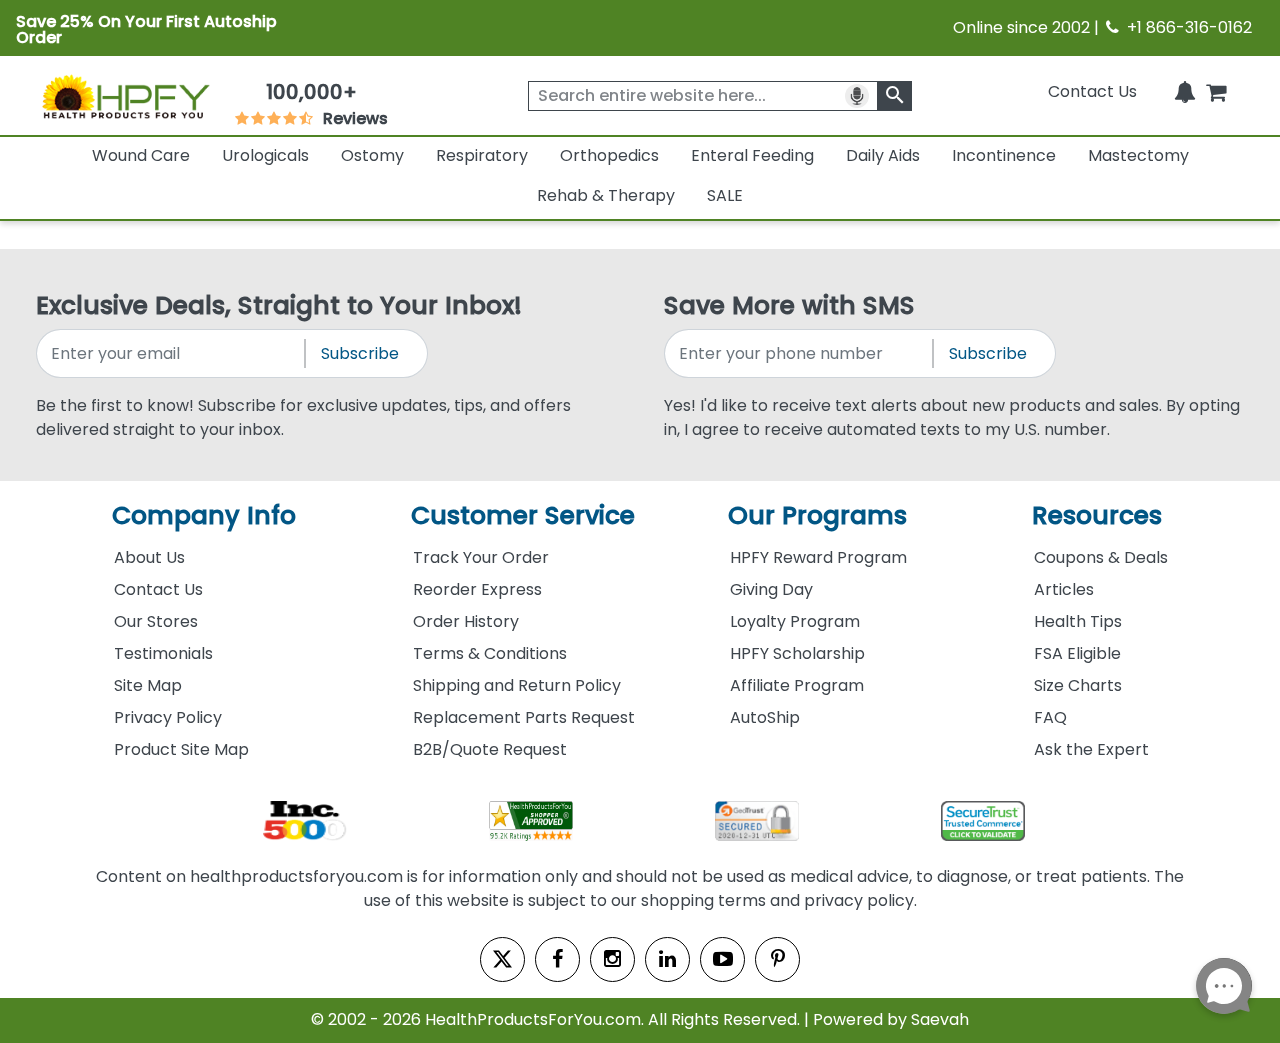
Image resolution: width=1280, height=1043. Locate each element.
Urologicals (265, 155)
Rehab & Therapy (606, 195)
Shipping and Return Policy (517, 685)
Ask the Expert (1091, 749)
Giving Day (771, 589)
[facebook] (557, 959)
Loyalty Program (795, 621)
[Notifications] (1185, 91)
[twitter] (502, 959)
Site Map (148, 685)
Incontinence (1004, 155)
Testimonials (163, 653)
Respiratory (482, 155)
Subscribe (360, 353)
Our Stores (156, 621)
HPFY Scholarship (797, 653)
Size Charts (1078, 685)
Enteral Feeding (752, 155)
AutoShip (765, 717)
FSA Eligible (1077, 653)
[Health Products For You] (125, 96)
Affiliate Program (797, 685)
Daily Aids (883, 155)
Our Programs (817, 515)
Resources (1097, 515)
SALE (725, 195)
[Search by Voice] (857, 96)
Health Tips (1078, 621)
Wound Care (141, 155)
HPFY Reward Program (818, 557)
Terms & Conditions (490, 653)
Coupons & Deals (1101, 557)
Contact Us (1092, 91)
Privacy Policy (168, 717)
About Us (149, 557)
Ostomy (372, 155)
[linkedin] (667, 959)
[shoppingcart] (1216, 91)
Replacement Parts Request (524, 717)
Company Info (204, 515)
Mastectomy (1138, 155)
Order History (466, 621)
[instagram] (612, 959)
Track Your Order (481, 557)
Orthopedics (609, 155)
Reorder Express (477, 589)
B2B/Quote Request (490, 749)
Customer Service (523, 515)
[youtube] (722, 959)
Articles (1064, 589)
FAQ (1050, 717)
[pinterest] (777, 959)
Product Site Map (181, 749)
